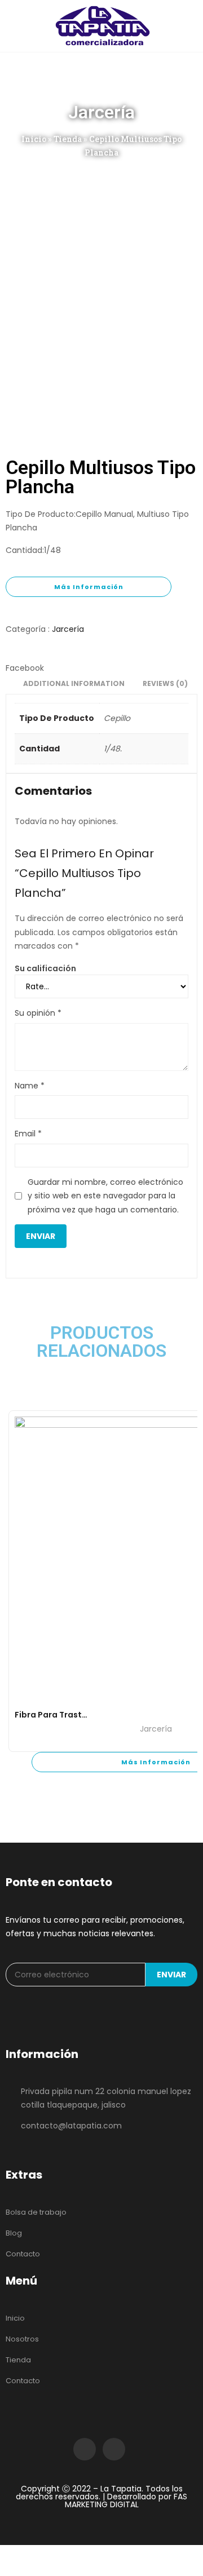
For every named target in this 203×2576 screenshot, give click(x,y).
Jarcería (68, 629)
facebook (85, 2449)
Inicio (34, 139)
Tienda (68, 139)
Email (28, 1134)
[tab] (74, 685)
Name (30, 1086)
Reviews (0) (165, 683)
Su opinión (38, 1013)
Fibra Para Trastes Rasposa (72, 1715)
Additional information (74, 683)
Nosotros (22, 2339)
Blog (14, 2233)
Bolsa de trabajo (36, 2212)
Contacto (23, 2254)
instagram (114, 2449)
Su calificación (45, 968)
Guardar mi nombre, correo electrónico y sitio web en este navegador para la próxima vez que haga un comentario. (105, 1196)
